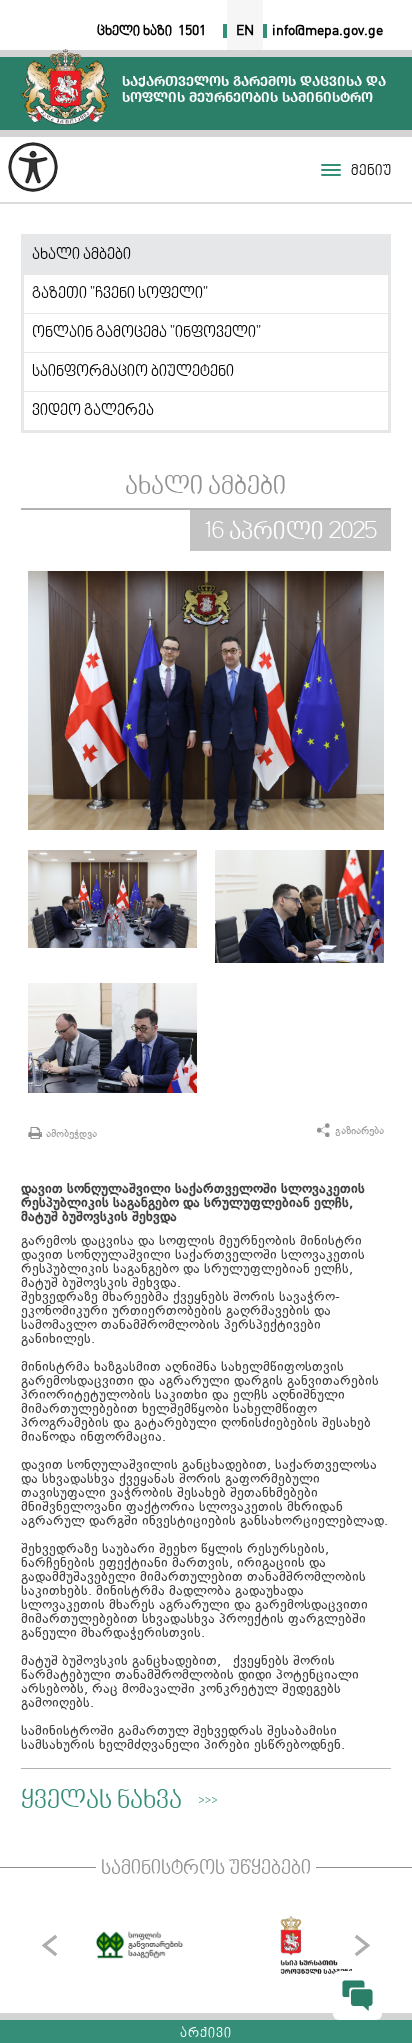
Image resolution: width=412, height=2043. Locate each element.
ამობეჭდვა (71, 1133)
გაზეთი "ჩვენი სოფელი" (120, 294)
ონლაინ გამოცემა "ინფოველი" (146, 333)
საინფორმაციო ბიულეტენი (133, 372)
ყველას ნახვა (101, 1802)
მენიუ (371, 171)
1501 (192, 31)
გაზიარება (359, 1130)
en (245, 31)
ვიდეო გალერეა (93, 411)
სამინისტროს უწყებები (206, 1869)
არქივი (206, 2034)
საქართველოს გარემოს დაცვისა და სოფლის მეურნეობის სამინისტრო (65, 86)
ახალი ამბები (81, 255)
